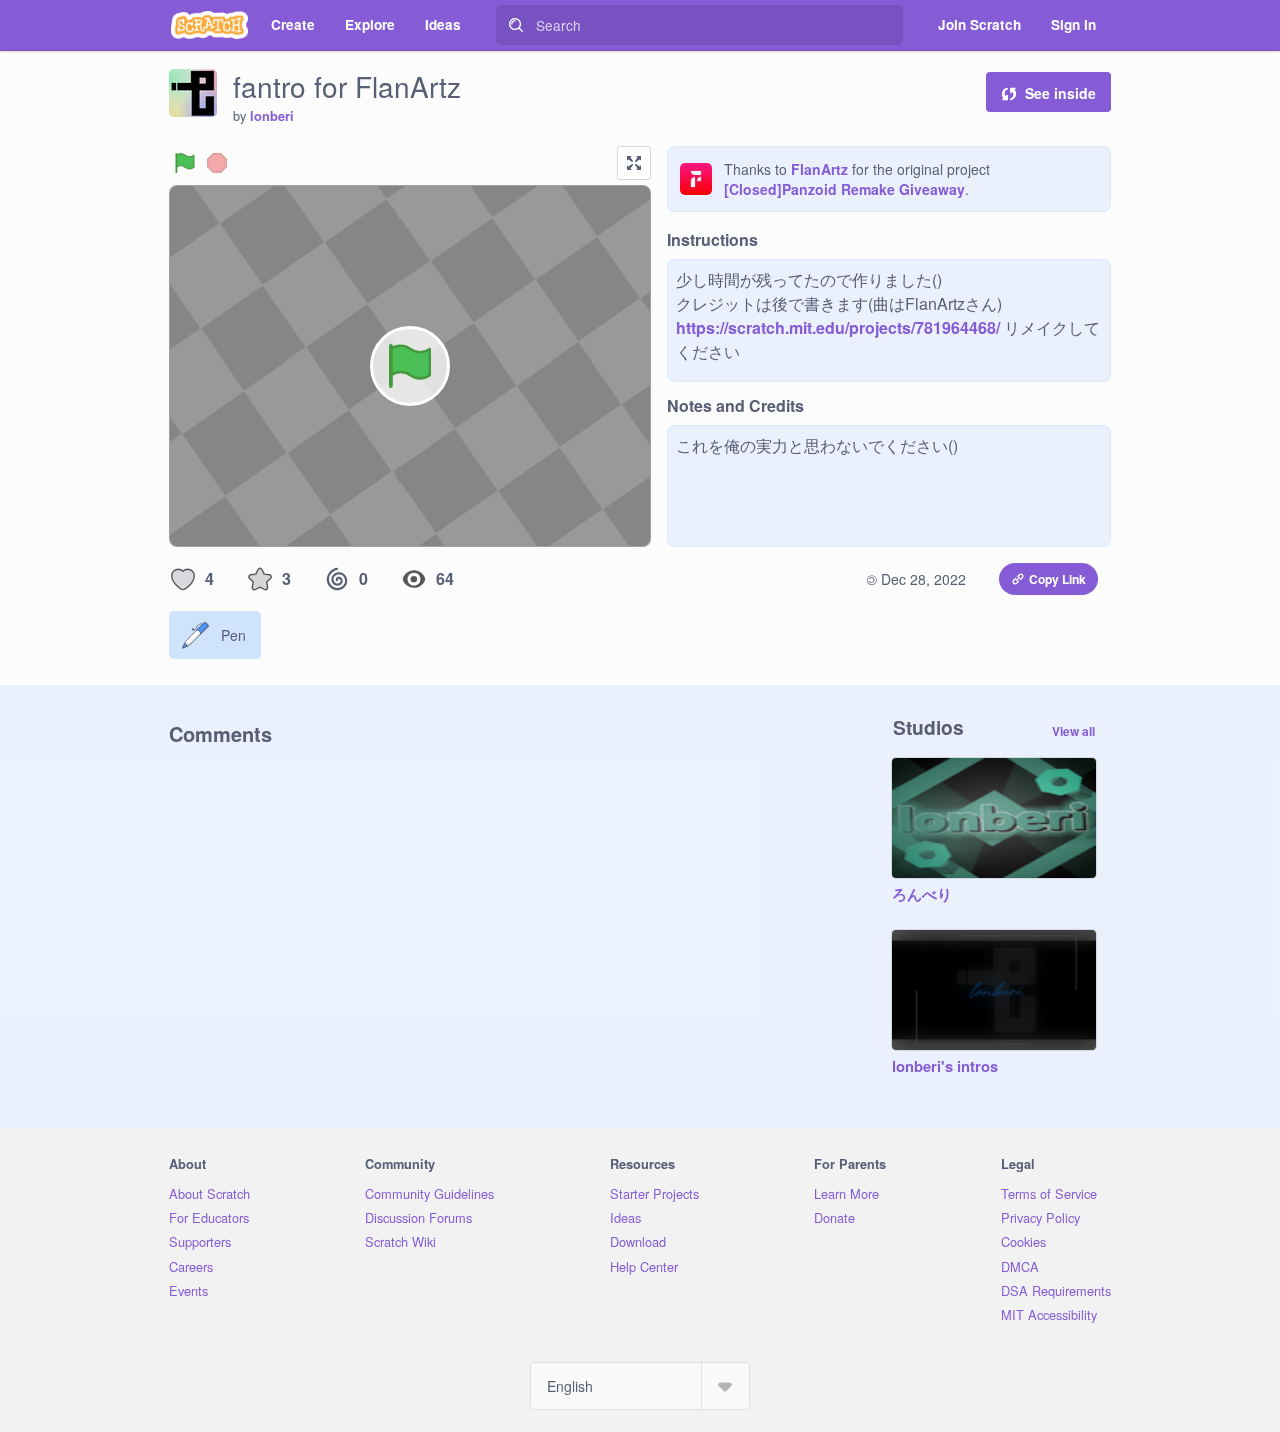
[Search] (516, 25)
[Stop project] (217, 163)
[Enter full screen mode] (634, 163)
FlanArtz (819, 169)
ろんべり (922, 895)
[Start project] (185, 163)
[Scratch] (209, 25)
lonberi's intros (945, 1067)
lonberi (272, 116)
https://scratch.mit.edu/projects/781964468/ (838, 327)
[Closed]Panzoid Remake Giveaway (844, 189)
